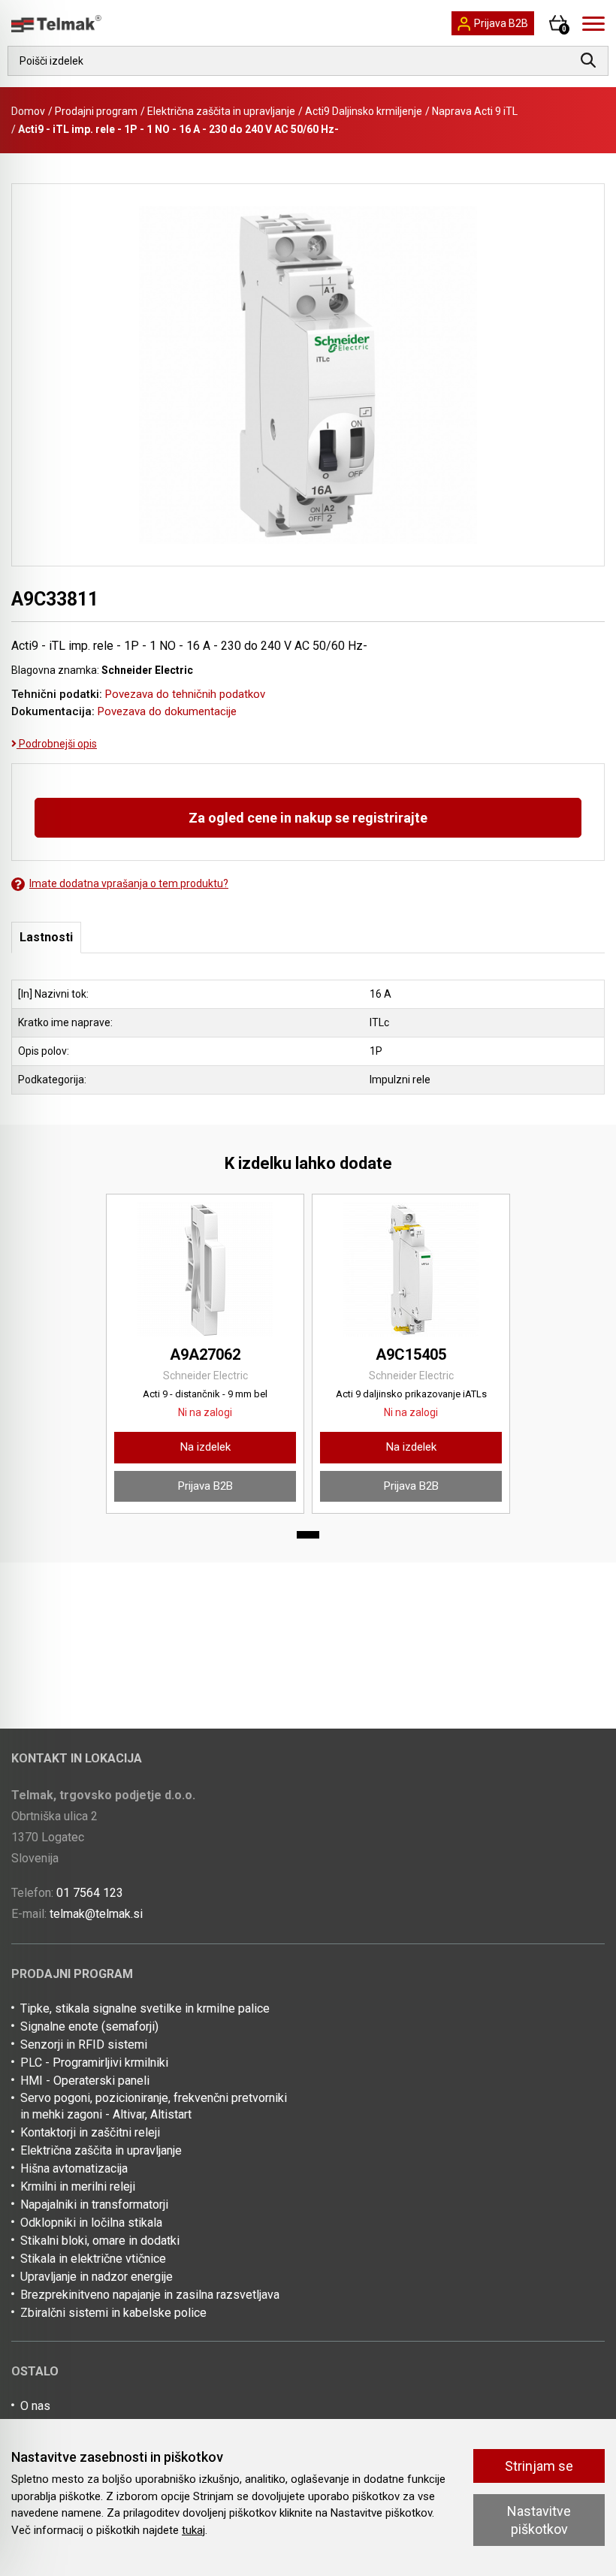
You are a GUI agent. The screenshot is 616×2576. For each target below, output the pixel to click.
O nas (35, 2406)
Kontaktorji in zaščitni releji (90, 2132)
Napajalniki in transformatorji (94, 2205)
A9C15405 (411, 1354)
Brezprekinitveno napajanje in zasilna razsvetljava (150, 2295)
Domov (28, 111)
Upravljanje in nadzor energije (97, 2277)
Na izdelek (205, 1447)
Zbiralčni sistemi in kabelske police (113, 2313)
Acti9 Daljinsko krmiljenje (364, 111)
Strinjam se (539, 2466)
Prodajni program (96, 111)
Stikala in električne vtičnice (93, 2259)
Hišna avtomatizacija (74, 2168)
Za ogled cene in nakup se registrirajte (308, 818)
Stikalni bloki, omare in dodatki (100, 2241)
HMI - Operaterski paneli (85, 2081)
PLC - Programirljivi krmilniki (94, 2063)
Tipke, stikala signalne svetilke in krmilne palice (145, 2008)
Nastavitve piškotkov (539, 2520)
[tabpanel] (205, 1354)
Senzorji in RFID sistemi (84, 2044)
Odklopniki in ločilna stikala (91, 2223)
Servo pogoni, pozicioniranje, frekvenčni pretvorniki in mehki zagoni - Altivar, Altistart (154, 2106)
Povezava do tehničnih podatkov (185, 694)
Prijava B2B (205, 1486)
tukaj (193, 2530)
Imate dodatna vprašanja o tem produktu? (129, 883)
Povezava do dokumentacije (167, 711)
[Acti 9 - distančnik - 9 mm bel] (205, 1270)
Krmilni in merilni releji (78, 2186)
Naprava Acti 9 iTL (475, 111)
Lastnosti (46, 937)
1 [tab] (308, 1535)
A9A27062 (205, 1354)
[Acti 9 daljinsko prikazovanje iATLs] (411, 1270)
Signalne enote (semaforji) (89, 2026)
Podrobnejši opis (57, 744)
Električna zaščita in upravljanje (221, 111)
